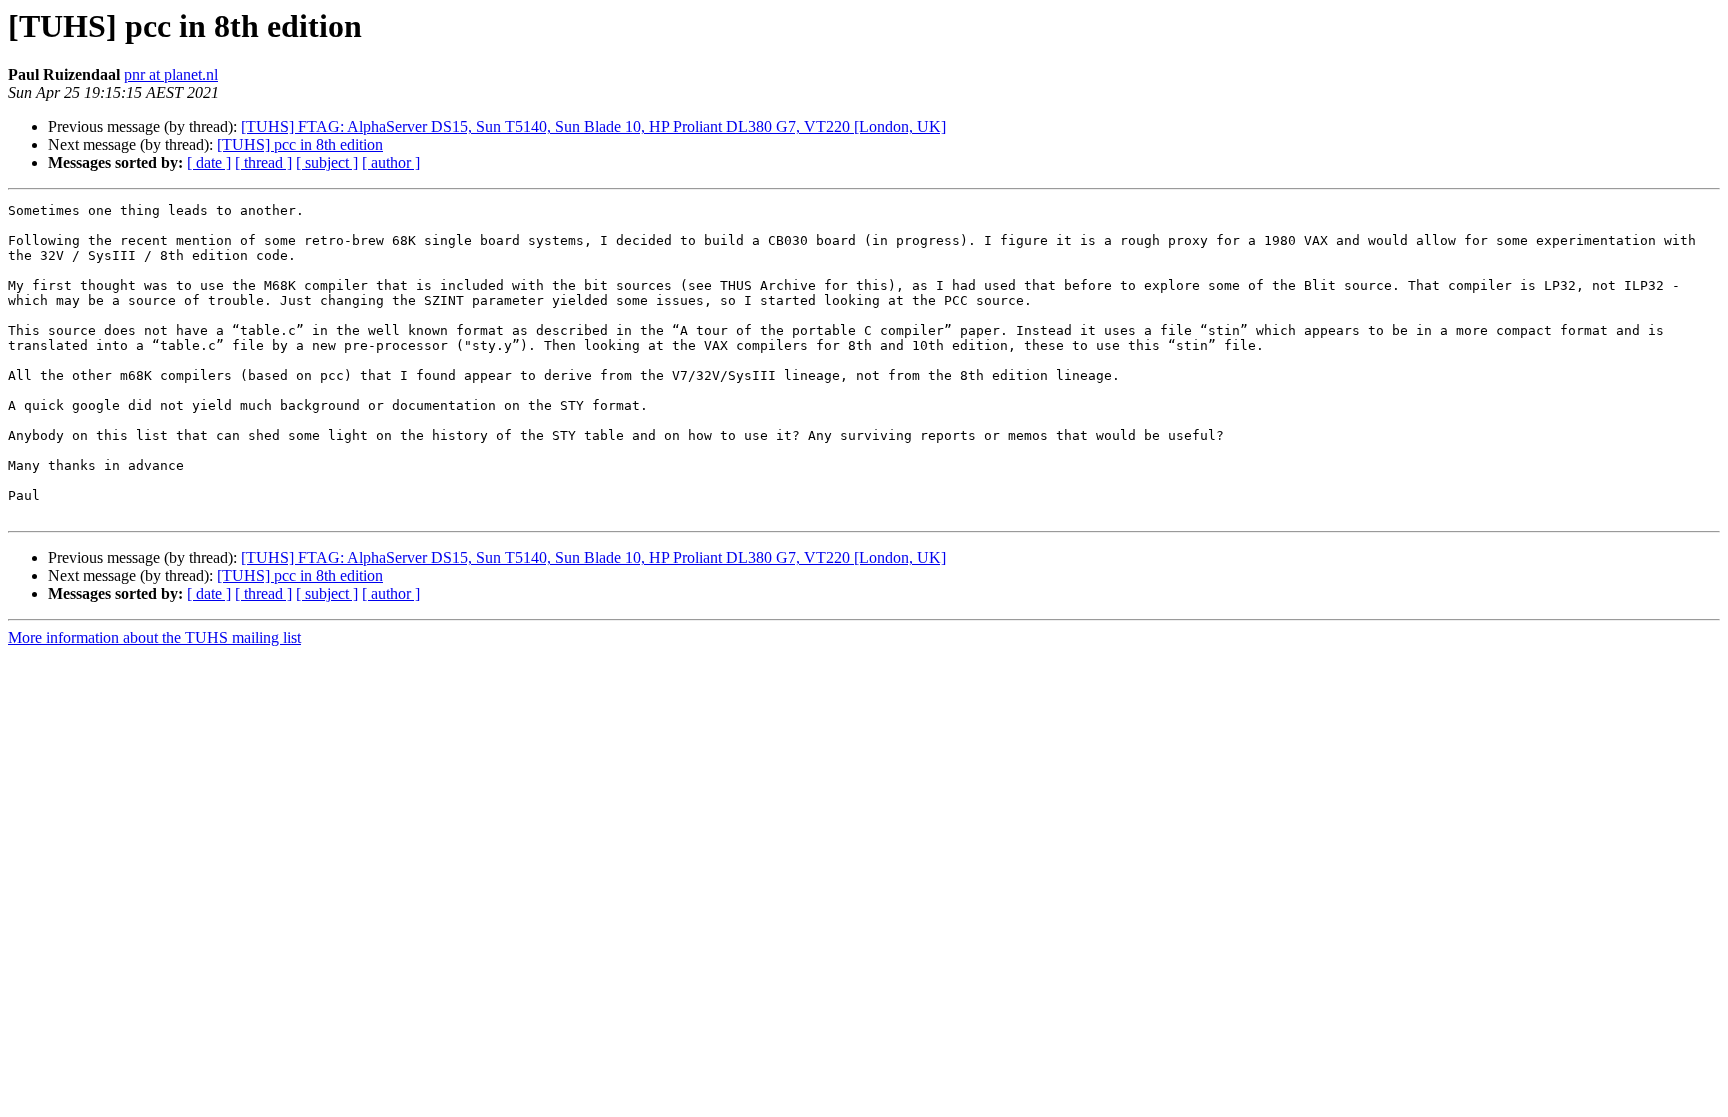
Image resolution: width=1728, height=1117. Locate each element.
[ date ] (209, 162)
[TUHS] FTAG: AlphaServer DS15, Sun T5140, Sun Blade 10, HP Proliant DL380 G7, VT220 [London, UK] (593, 126)
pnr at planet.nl (171, 74)
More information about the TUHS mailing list (154, 637)
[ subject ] (327, 162)
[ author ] (391, 162)
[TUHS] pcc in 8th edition (300, 144)
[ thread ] (263, 162)
